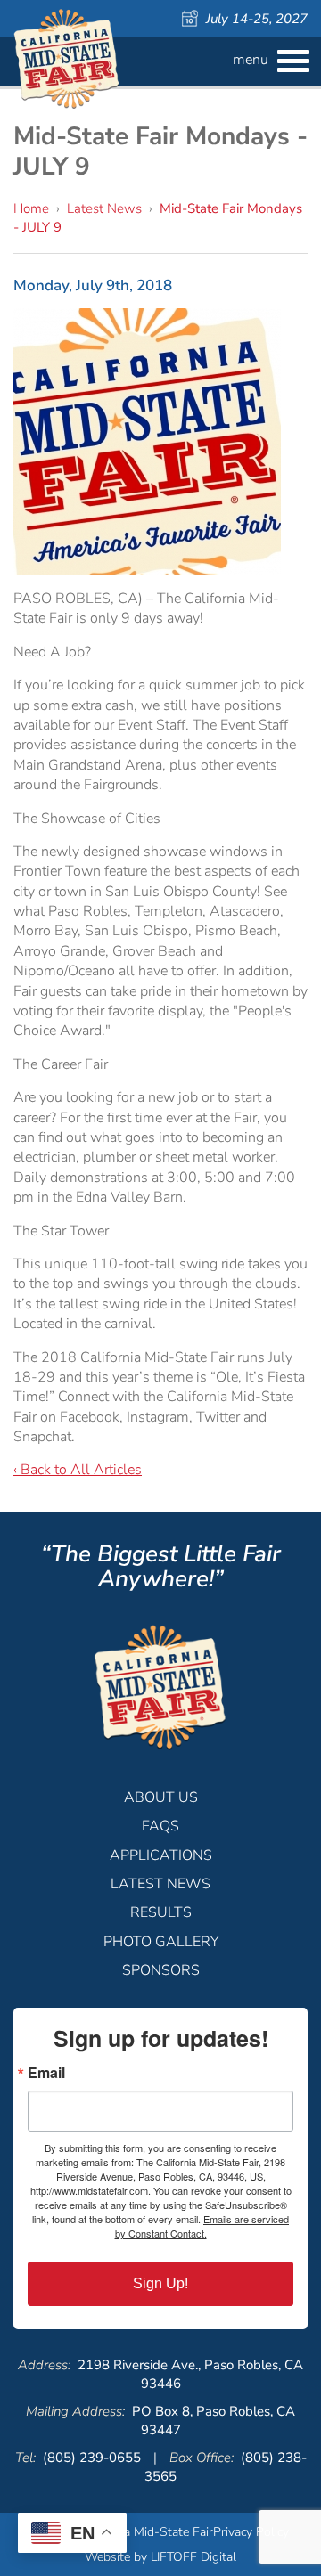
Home (31, 208)
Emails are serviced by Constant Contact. (202, 2226)
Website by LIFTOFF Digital (160, 2557)
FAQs (160, 1826)
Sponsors (161, 1970)
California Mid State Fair (67, 59)
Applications (161, 1855)
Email (46, 2073)
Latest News (104, 208)
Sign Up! (160, 2283)
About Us (161, 1797)
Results (161, 1912)
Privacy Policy (251, 2532)
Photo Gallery (161, 1942)
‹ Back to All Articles (78, 1470)
